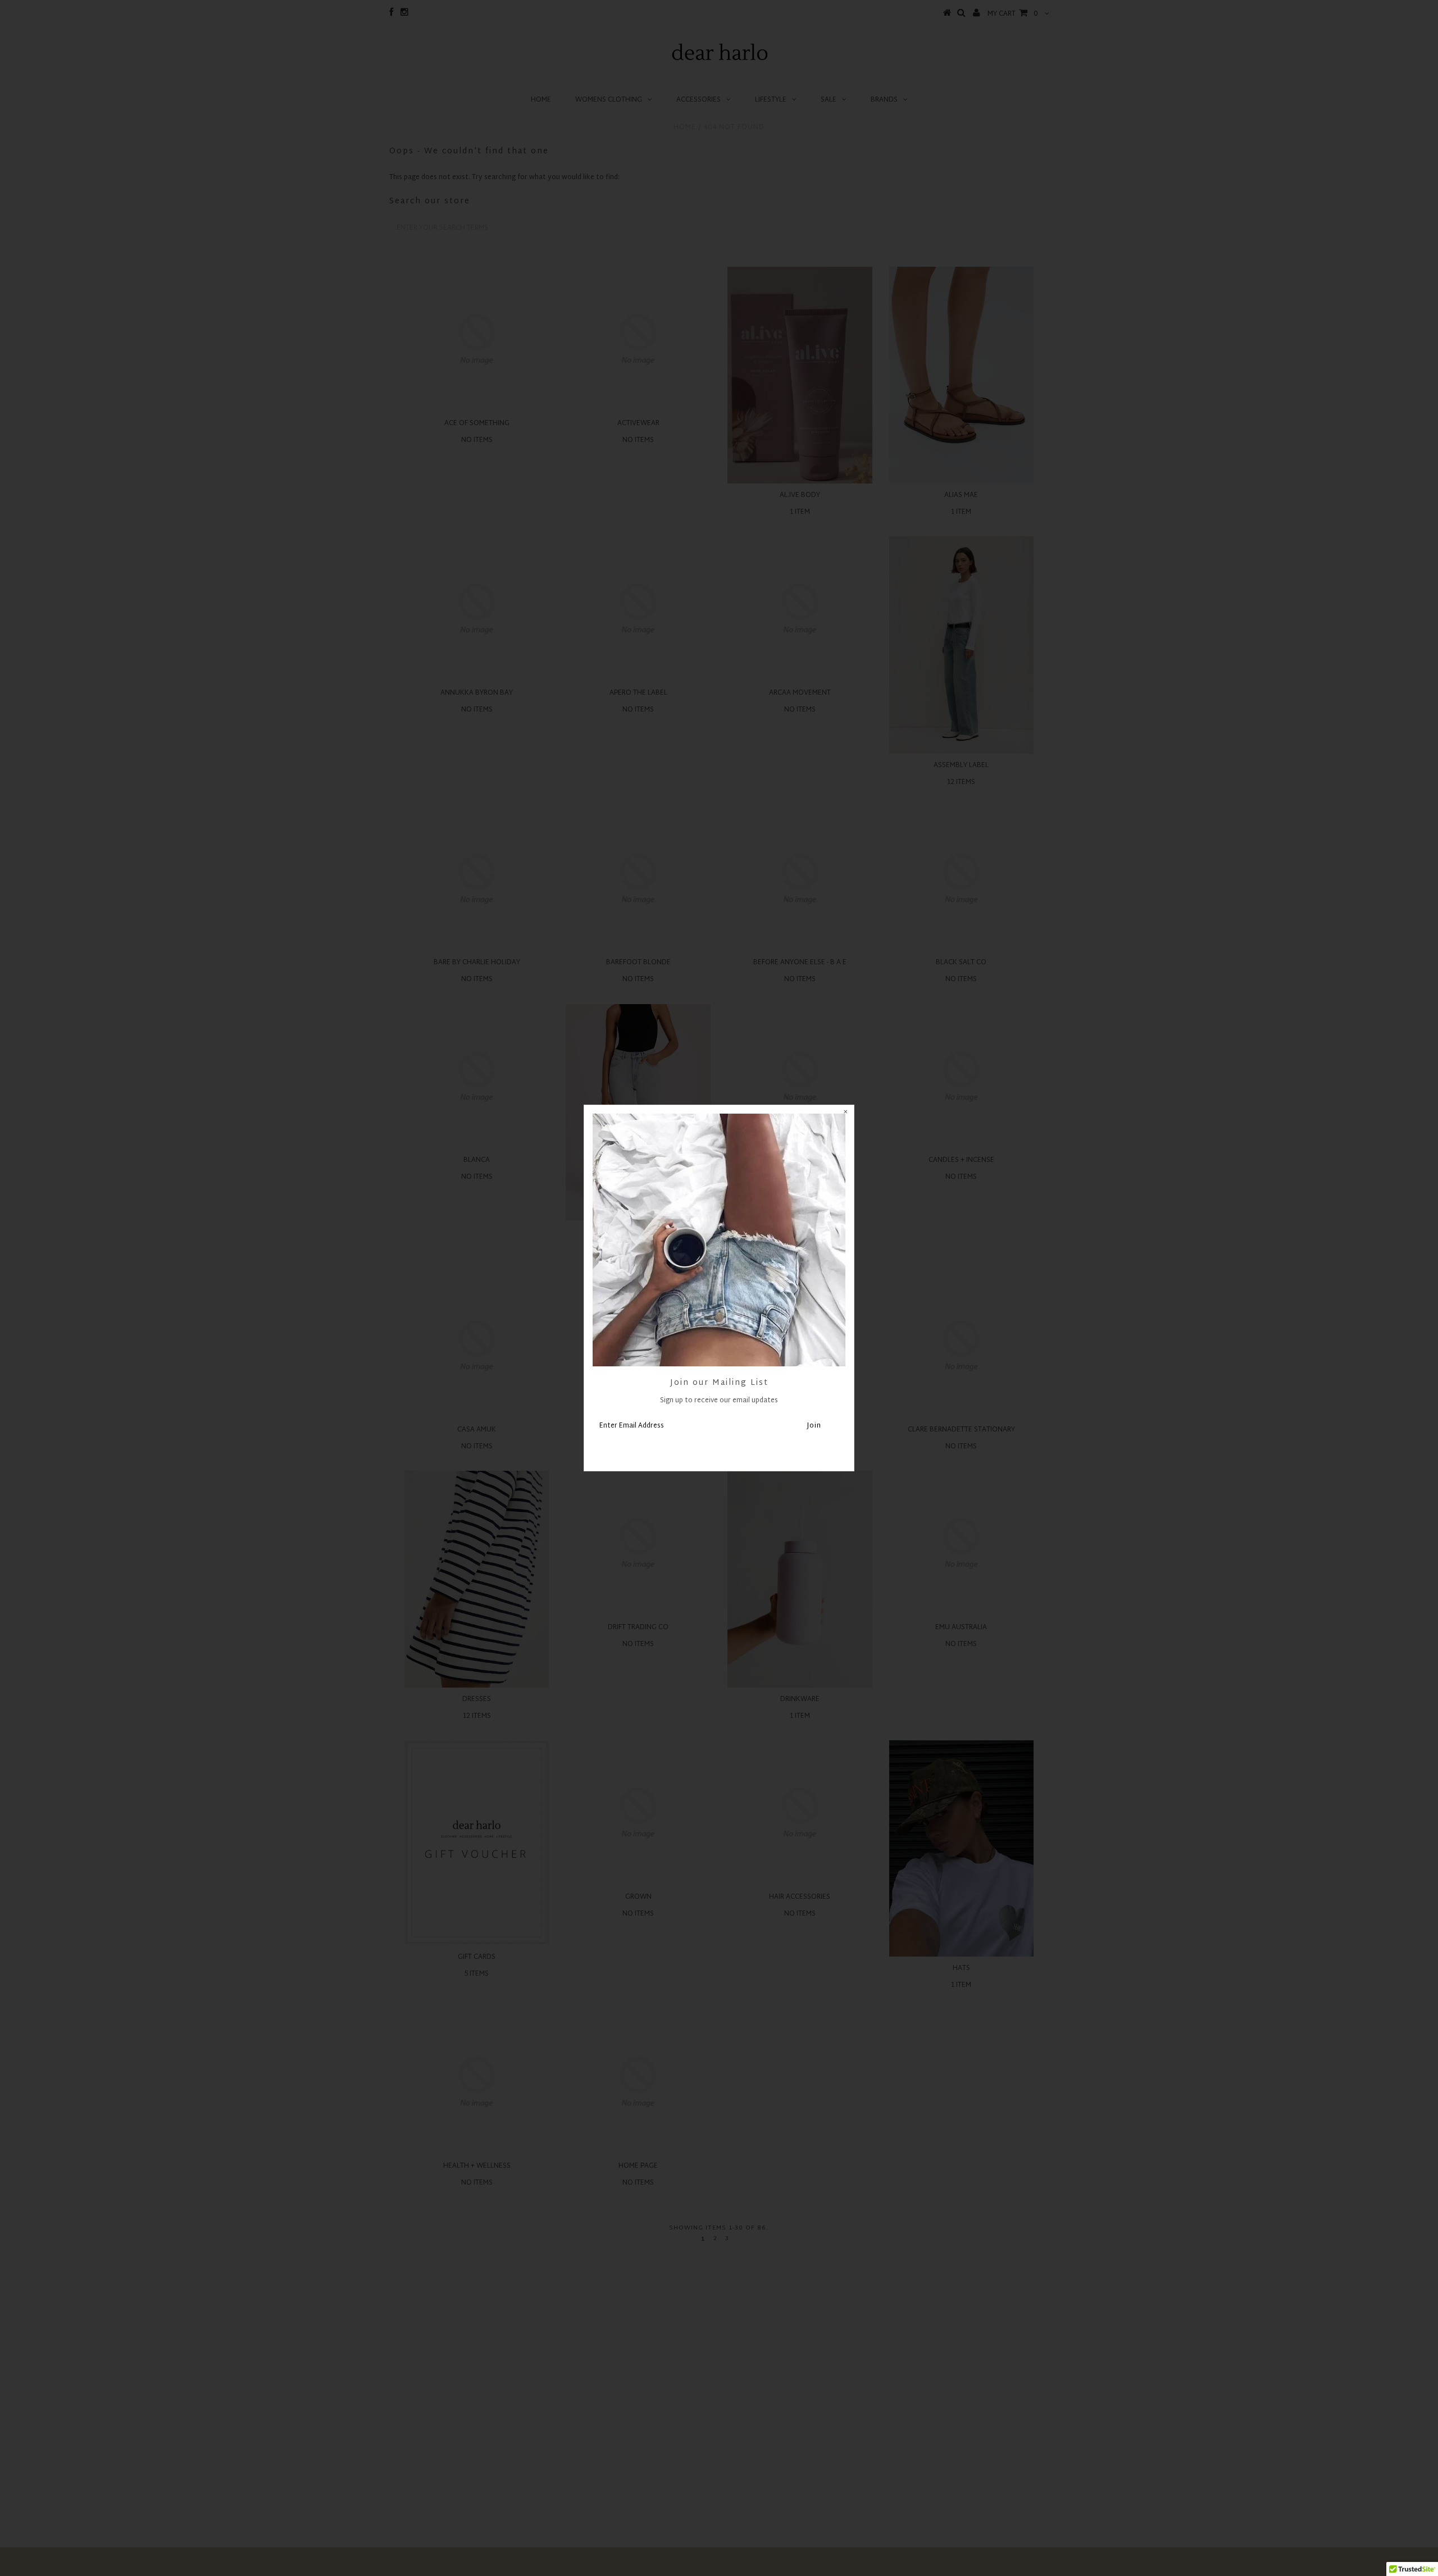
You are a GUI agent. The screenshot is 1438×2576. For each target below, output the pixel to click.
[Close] (845, 1114)
